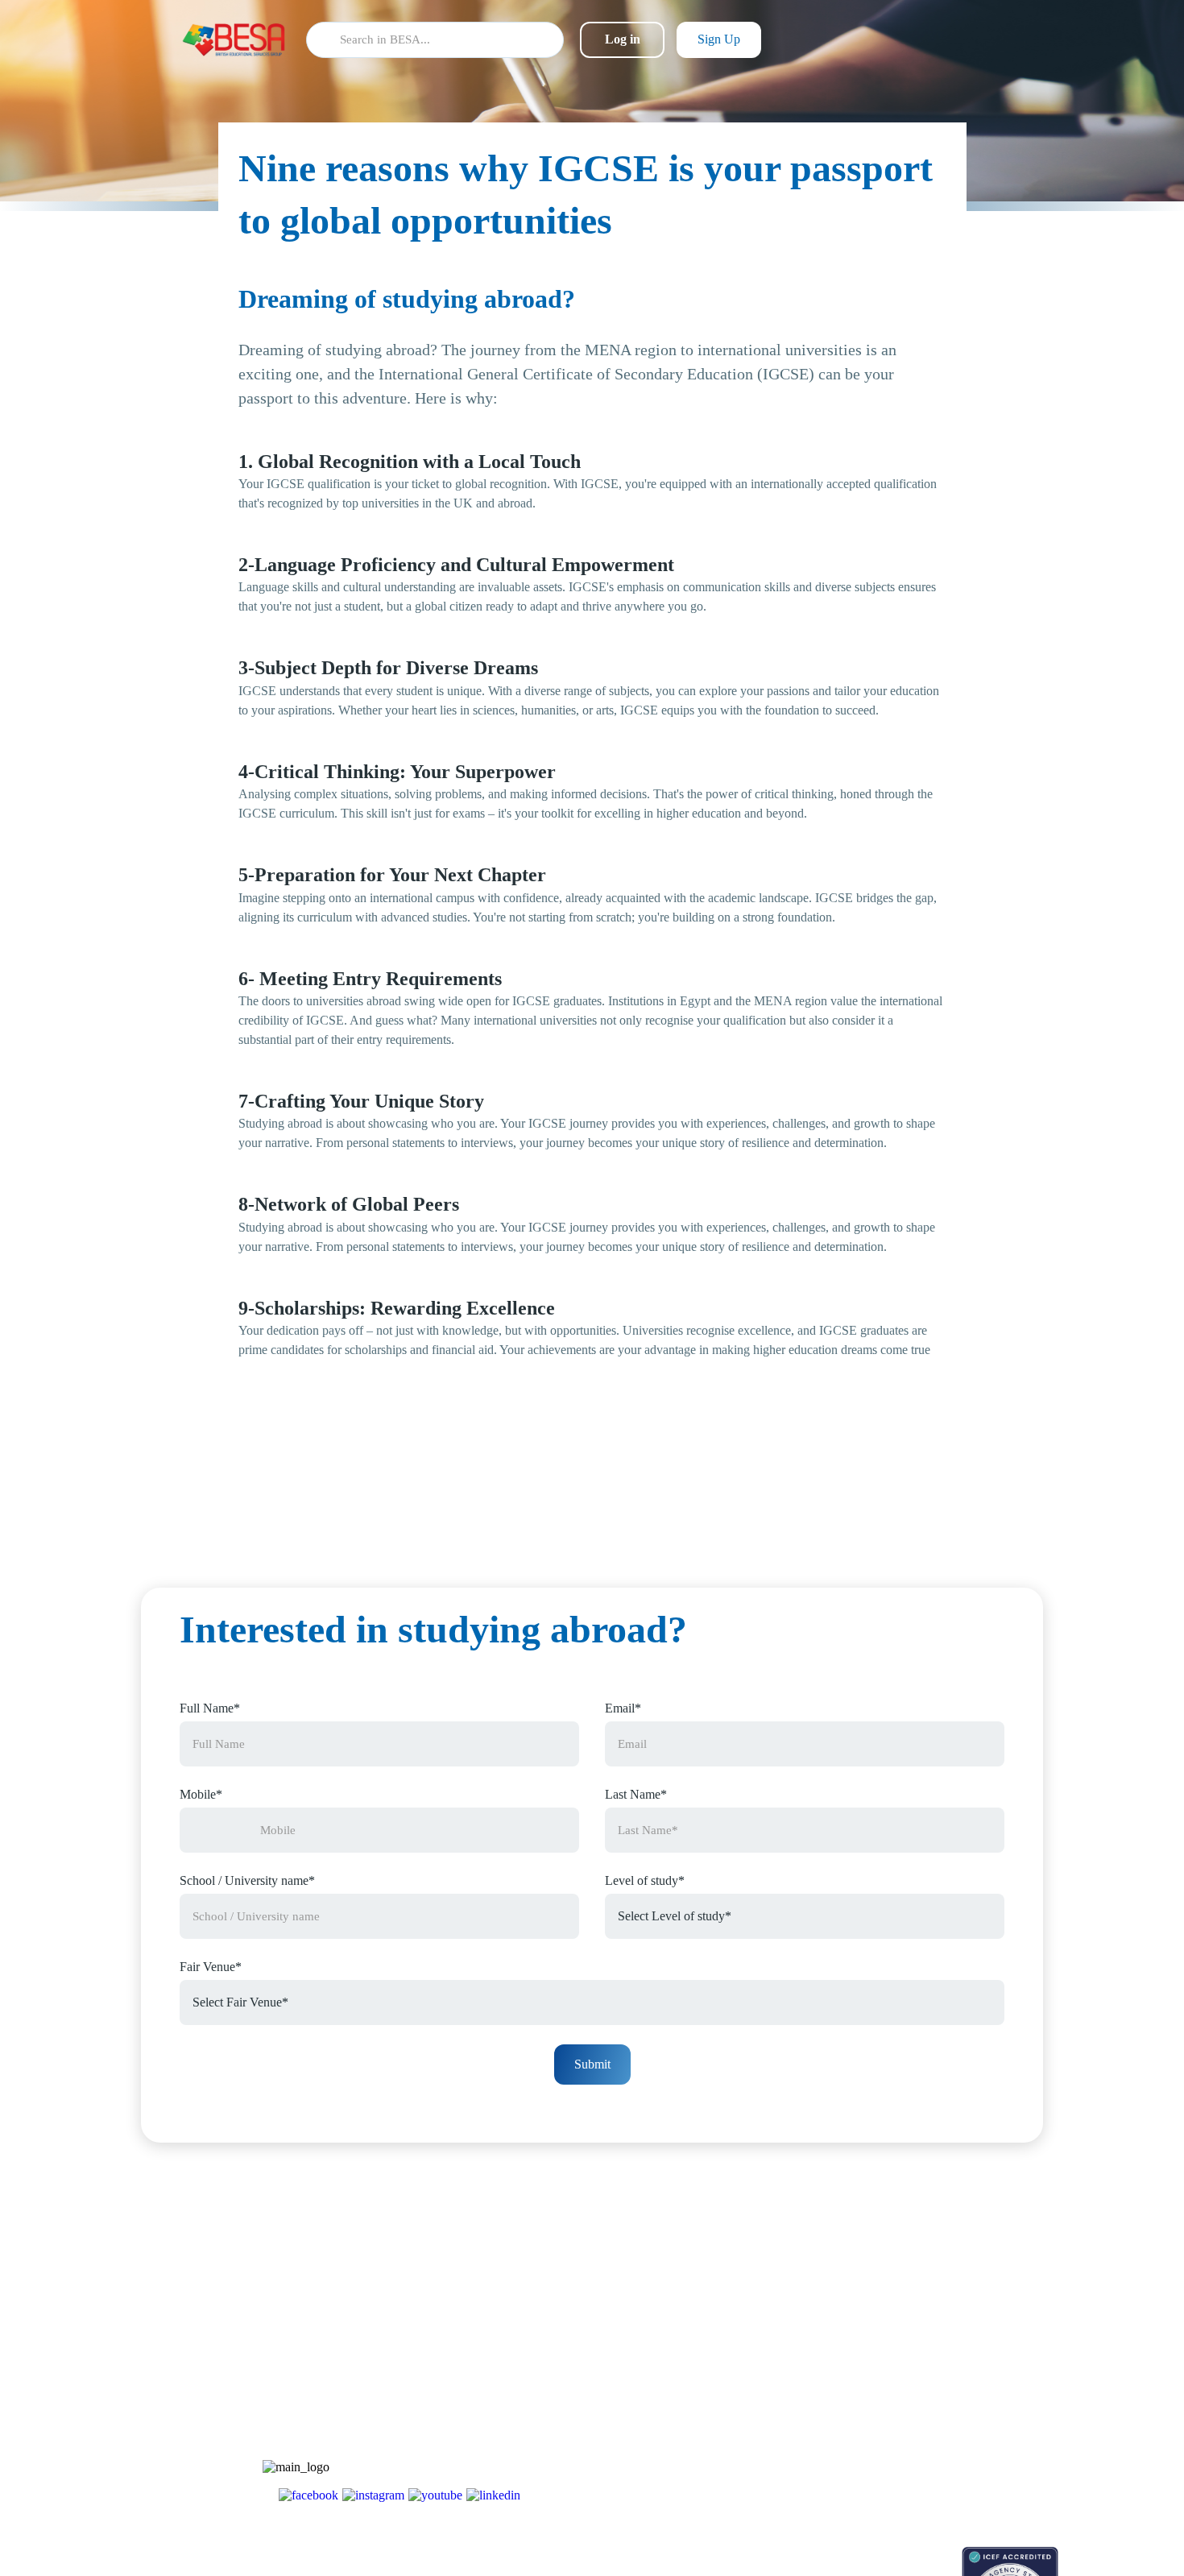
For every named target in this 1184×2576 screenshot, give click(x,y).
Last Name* (636, 1794)
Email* (623, 1708)
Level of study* (645, 1880)
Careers (916, 2395)
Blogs (791, 2339)
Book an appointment (827, 2555)
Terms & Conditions (945, 2423)
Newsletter (802, 2367)
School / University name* (247, 1880)
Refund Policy (931, 2480)
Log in (623, 39)
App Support (807, 2395)
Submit (592, 2064)
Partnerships (927, 2367)
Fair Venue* (211, 1967)
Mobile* (201, 1794)
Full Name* (210, 1708)
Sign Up (719, 39)
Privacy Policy (932, 2452)
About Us (921, 2339)
